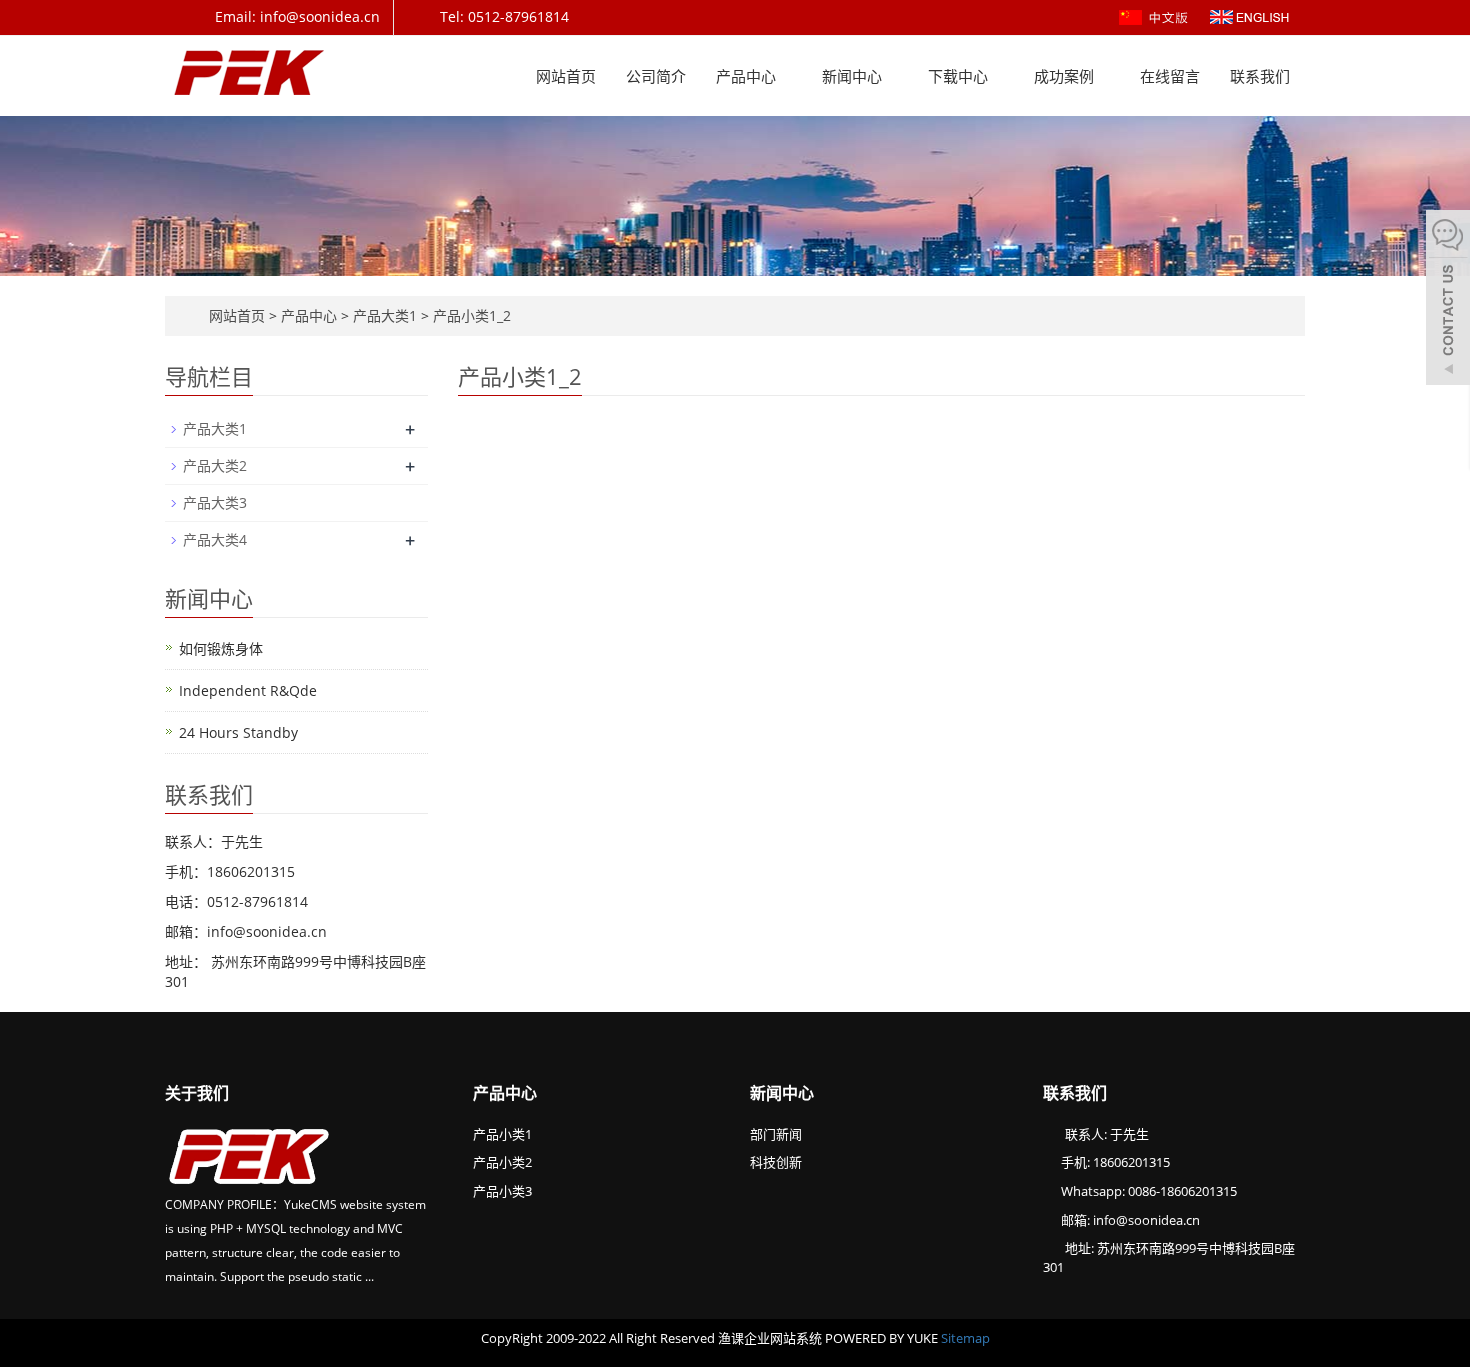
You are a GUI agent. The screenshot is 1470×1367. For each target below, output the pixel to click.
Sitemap (965, 1338)
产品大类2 (215, 465)
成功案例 (1066, 76)
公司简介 (656, 76)
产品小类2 (502, 1162)
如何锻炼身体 (221, 648)
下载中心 (960, 76)
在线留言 (1170, 76)
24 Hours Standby (238, 732)
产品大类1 (385, 315)
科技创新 (776, 1162)
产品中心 (748, 76)
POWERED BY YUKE (883, 1338)
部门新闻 (776, 1134)
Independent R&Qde (248, 690)
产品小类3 (502, 1191)
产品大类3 (215, 502)
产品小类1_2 (470, 315)
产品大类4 (215, 539)
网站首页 (566, 76)
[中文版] (1155, 15)
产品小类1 (502, 1134)
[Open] (1448, 300)
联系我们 (1260, 76)
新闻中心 (854, 76)
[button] (786, 76)
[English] (1249, 15)
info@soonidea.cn (1146, 1220)
